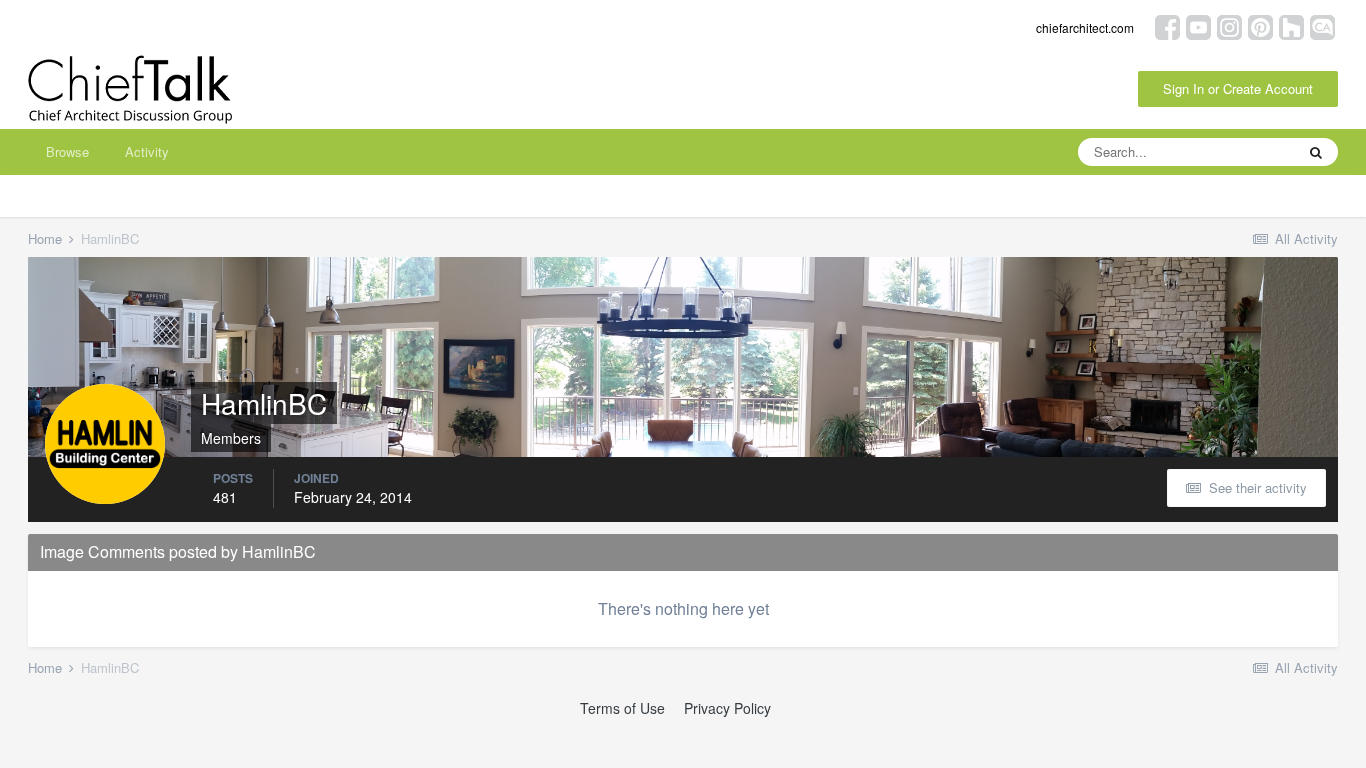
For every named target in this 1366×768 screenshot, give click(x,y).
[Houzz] (1291, 25)
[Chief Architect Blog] (1322, 25)
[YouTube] (1198, 25)
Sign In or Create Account (1238, 88)
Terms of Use (622, 708)
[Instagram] (1229, 25)
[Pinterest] (1260, 25)
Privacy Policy (727, 708)
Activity (147, 151)
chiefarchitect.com (1085, 27)
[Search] (1316, 152)
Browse (67, 151)
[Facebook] (1167, 25)
